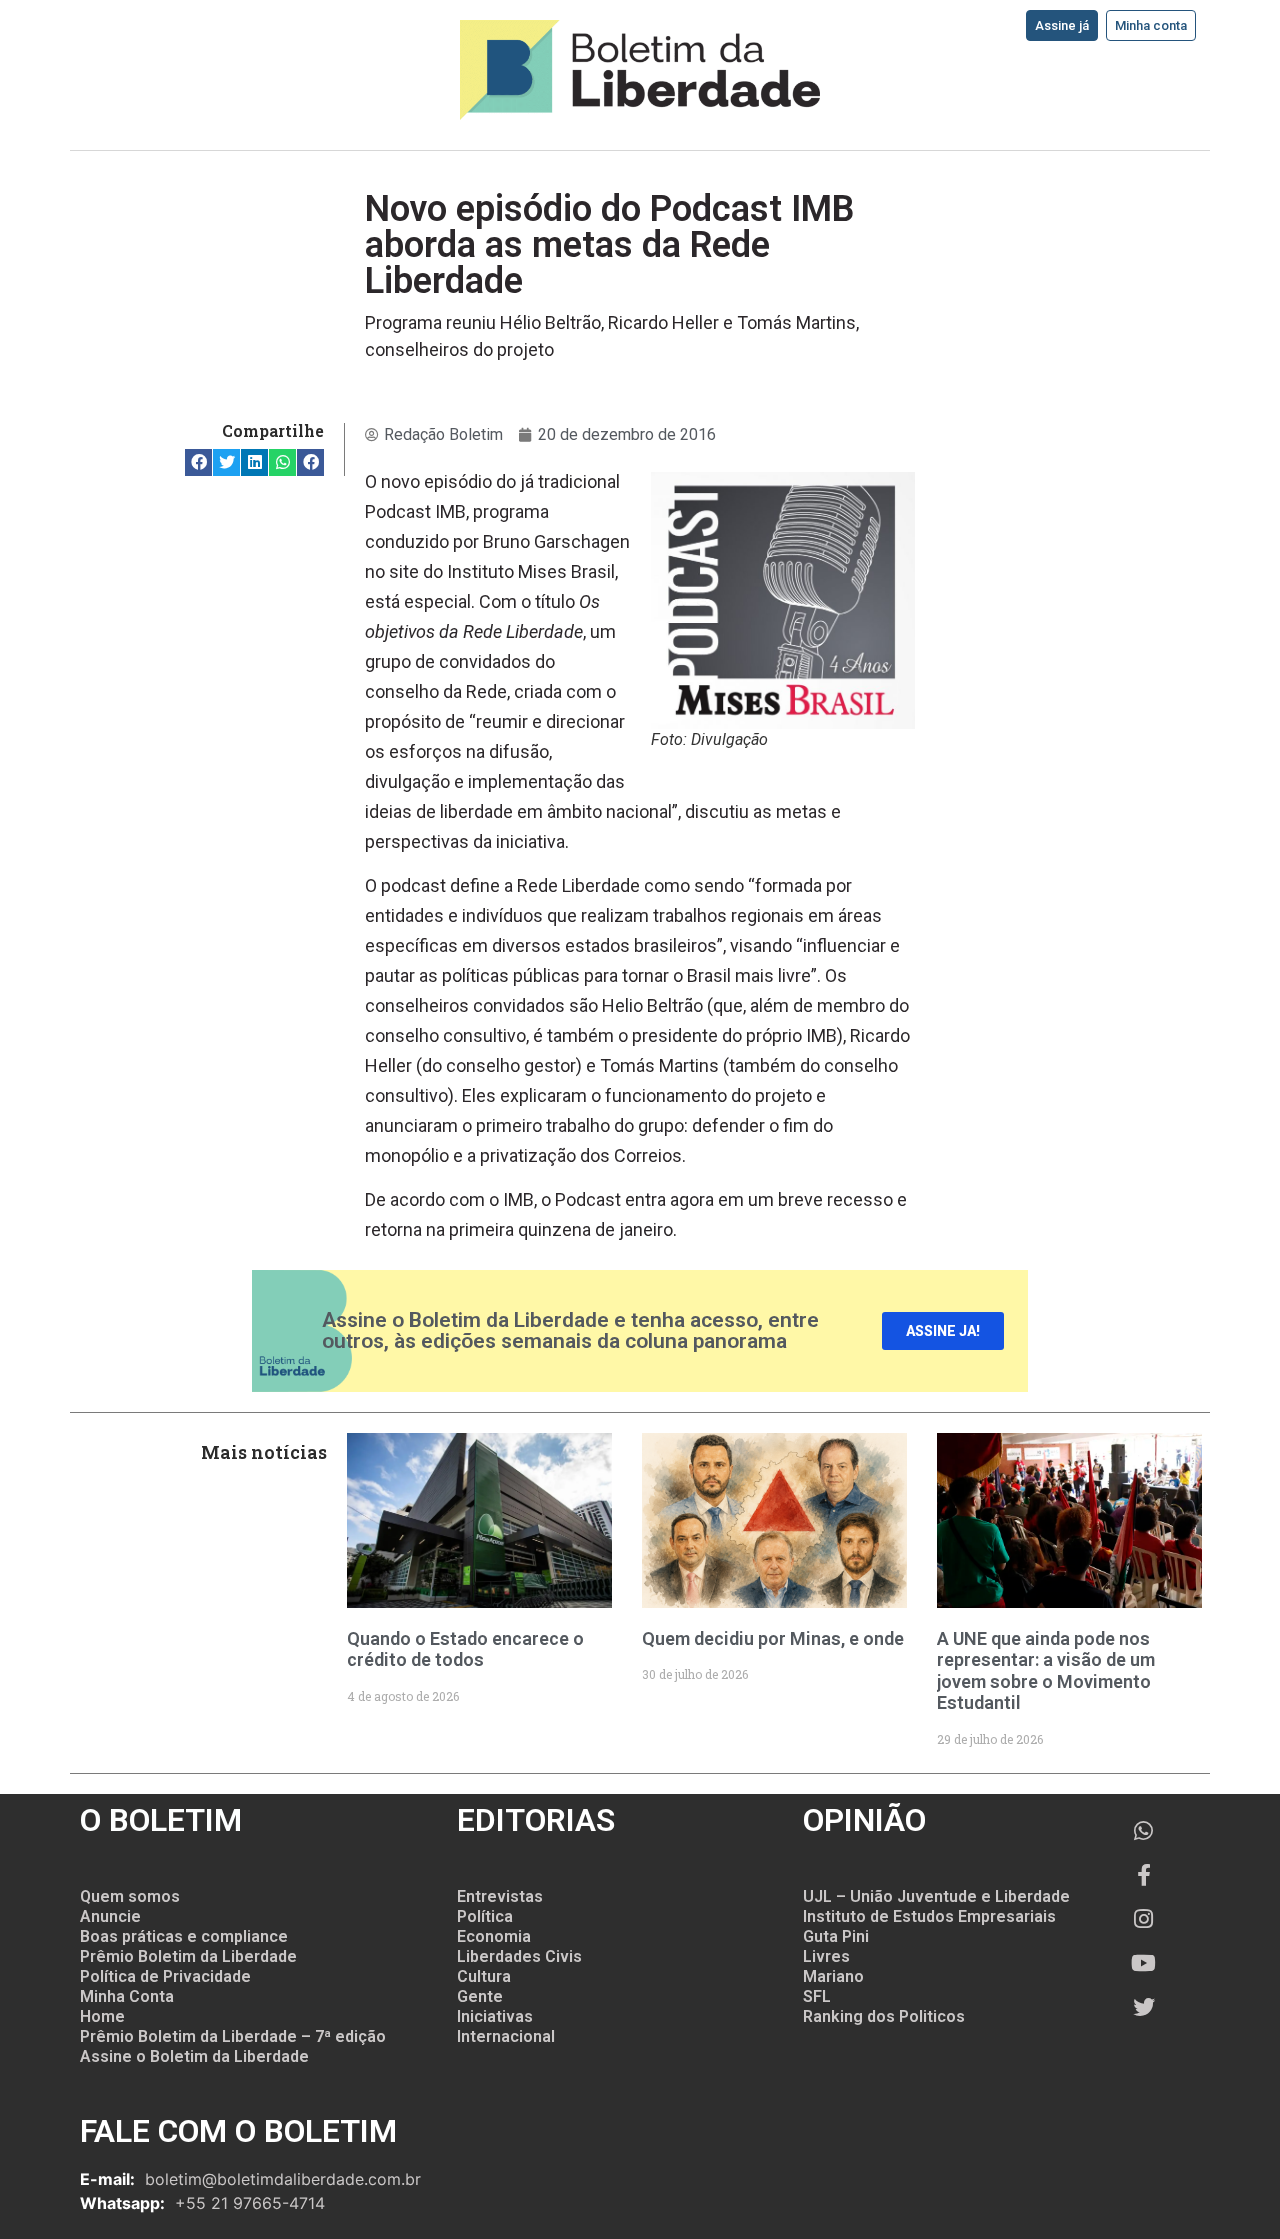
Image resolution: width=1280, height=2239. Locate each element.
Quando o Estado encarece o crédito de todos (465, 1649)
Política (485, 1916)
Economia (494, 1936)
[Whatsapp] (1144, 1831)
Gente (480, 1996)
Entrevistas (500, 1896)
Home (102, 2016)
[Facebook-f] (1144, 1875)
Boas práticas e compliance (184, 1936)
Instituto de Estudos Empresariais (929, 1916)
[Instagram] (1144, 1919)
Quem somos (130, 1896)
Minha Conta (127, 1996)
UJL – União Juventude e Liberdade (936, 1896)
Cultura (484, 1976)
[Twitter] (1144, 2007)
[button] (198, 462)
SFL (817, 1996)
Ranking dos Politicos (884, 2016)
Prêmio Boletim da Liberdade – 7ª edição (233, 2036)
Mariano (833, 1976)
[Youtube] (1144, 1963)
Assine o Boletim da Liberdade (194, 2056)
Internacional (506, 2036)
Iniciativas (495, 2016)
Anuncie (110, 1916)
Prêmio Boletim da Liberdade (188, 1956)
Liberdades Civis (519, 1956)
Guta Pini (836, 1936)
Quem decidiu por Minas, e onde (773, 1638)
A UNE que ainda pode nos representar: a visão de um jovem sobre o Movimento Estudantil (1046, 1671)
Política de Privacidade (165, 1976)
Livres (826, 1956)
